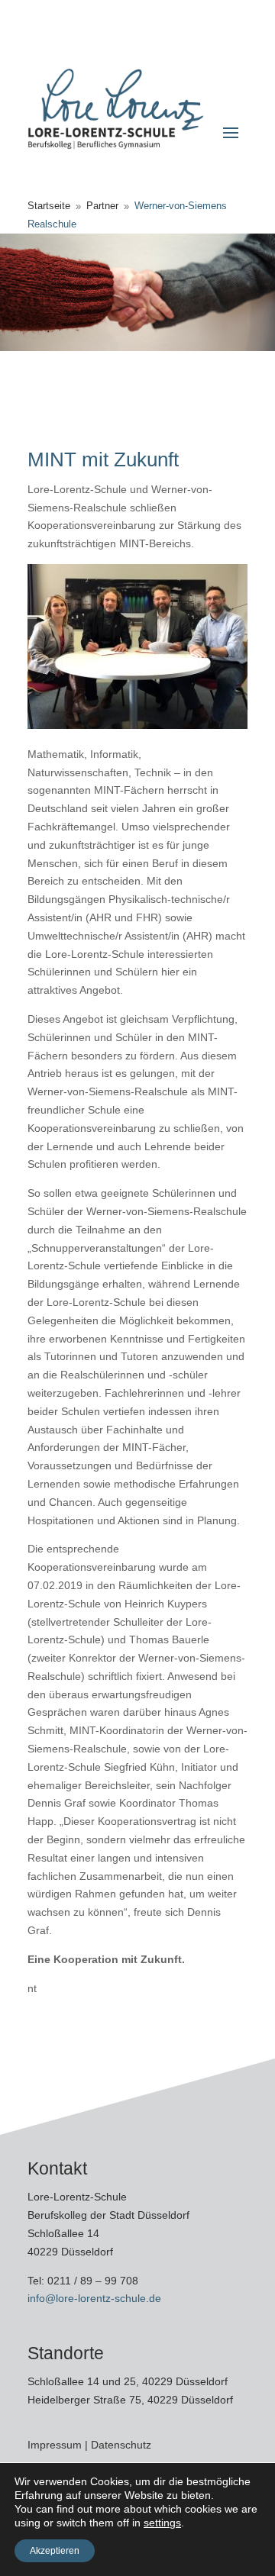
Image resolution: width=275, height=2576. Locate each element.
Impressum (56, 2445)
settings (162, 2523)
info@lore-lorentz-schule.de (94, 2298)
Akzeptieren (55, 2551)
